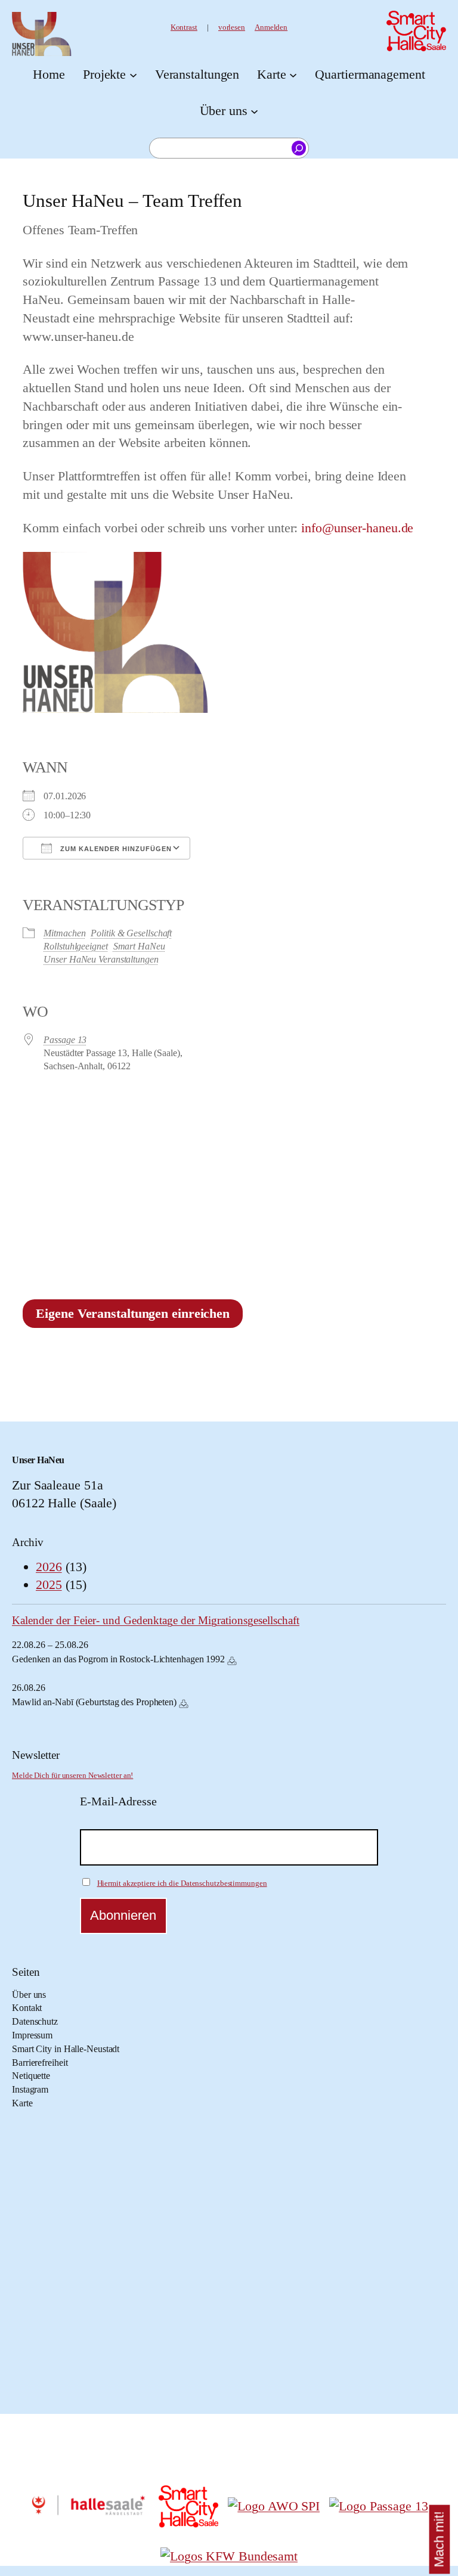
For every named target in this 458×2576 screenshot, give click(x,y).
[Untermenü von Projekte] (133, 75)
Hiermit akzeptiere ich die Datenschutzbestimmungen (182, 1883)
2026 (49, 1567)
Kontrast (184, 27)
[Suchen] (299, 148)
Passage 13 (65, 1040)
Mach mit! (439, 2540)
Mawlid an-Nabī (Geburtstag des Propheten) (94, 1702)
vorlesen (232, 27)
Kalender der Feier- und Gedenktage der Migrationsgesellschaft (156, 1620)
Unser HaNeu (38, 1460)
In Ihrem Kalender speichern (232, 1661)
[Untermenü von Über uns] (254, 111)
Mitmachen (64, 933)
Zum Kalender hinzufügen (115, 849)
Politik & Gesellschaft (131, 933)
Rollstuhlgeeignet (75, 946)
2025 (49, 1585)
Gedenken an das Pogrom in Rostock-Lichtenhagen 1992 (118, 1659)
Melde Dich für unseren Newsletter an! (72, 1776)
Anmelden (271, 27)
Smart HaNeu (139, 946)
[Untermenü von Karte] (293, 75)
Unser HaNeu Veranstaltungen (101, 959)
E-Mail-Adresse (118, 1801)
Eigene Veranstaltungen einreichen (133, 1313)
